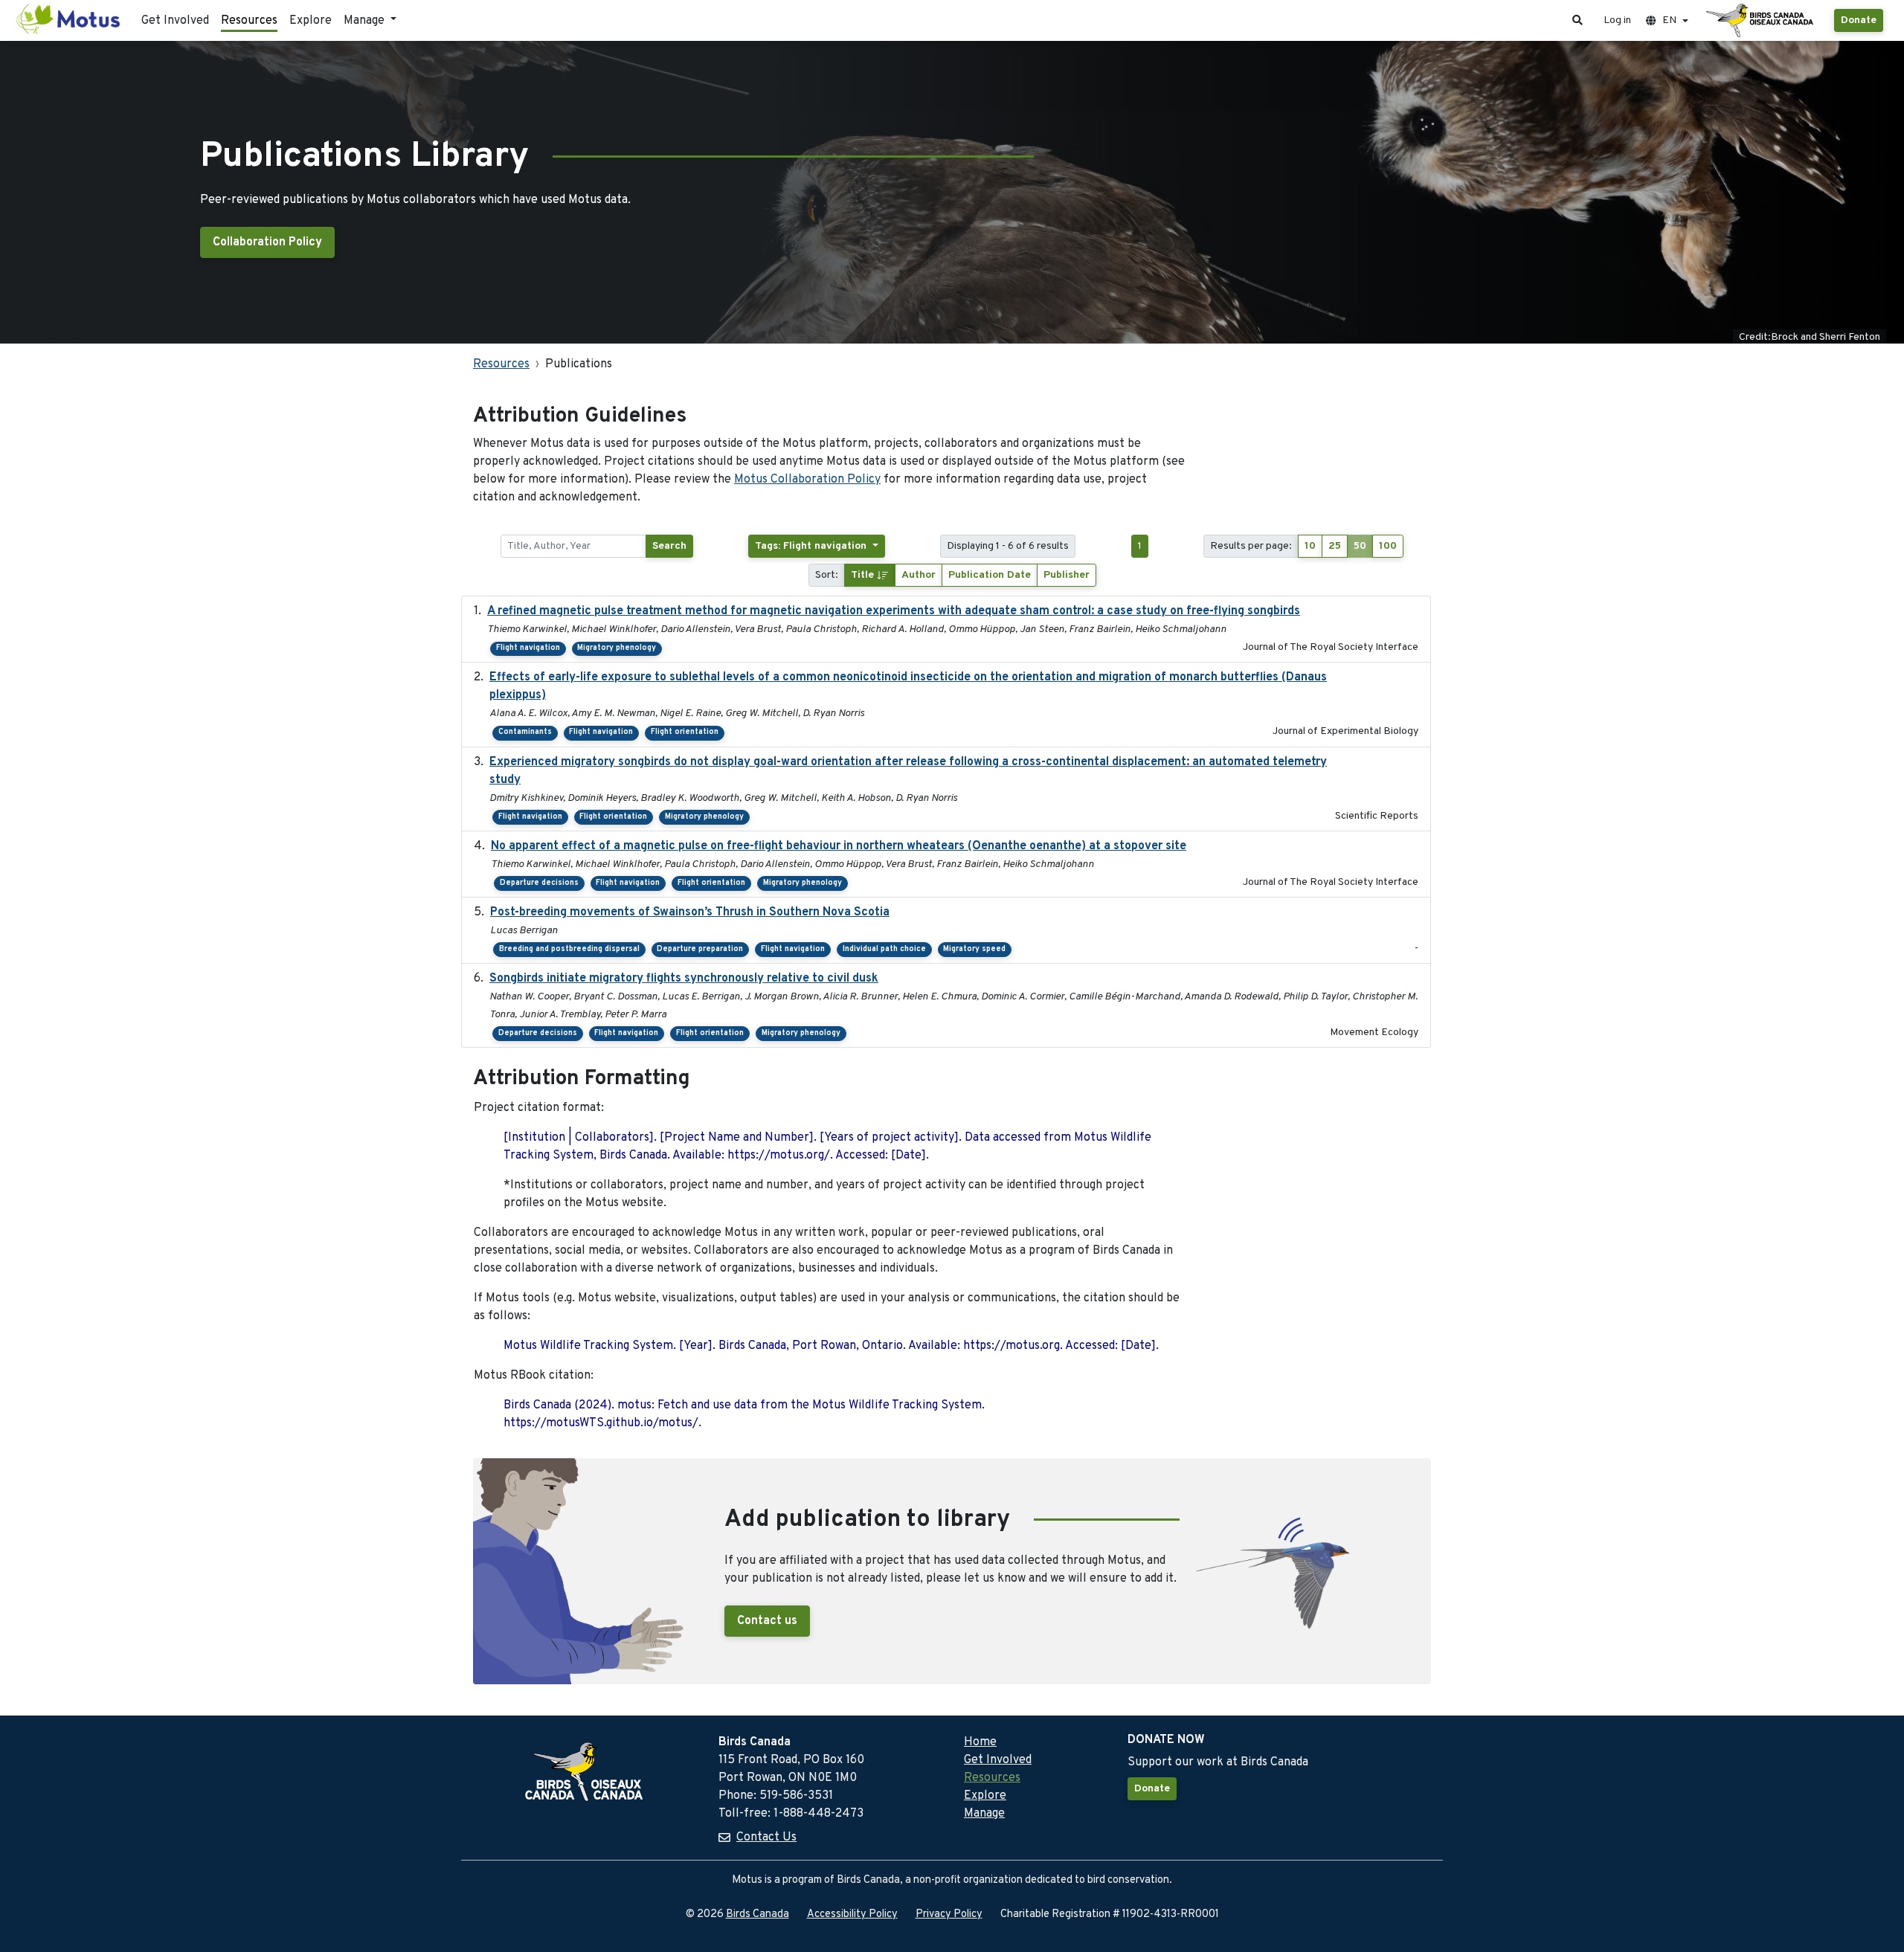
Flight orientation (685, 732)
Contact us (767, 1621)
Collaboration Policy (267, 242)
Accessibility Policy (852, 1914)
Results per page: (1251, 546)
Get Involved (175, 21)
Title (864, 575)
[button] (1577, 20)
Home (980, 1742)
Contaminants (525, 732)
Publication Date (990, 575)
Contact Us (766, 1837)
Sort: (827, 575)
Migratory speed (974, 949)
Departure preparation (700, 949)
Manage (984, 1814)
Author (919, 575)
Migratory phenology (617, 648)
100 (1388, 546)
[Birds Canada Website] (1761, 21)
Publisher (1067, 575)
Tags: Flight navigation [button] (812, 546)
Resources (249, 21)
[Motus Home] (69, 20)
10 (1310, 546)
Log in (1617, 20)
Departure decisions (539, 883)
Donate (1859, 20)
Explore (311, 21)
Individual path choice (884, 949)
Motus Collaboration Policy (807, 480)
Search (669, 546)
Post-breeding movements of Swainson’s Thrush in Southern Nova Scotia (690, 912)
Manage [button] (366, 21)
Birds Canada (758, 1914)
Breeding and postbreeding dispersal (569, 949)
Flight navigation (528, 648)
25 (1335, 546)
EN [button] (1669, 20)
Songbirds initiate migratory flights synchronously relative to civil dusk (684, 979)
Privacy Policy (949, 1914)
